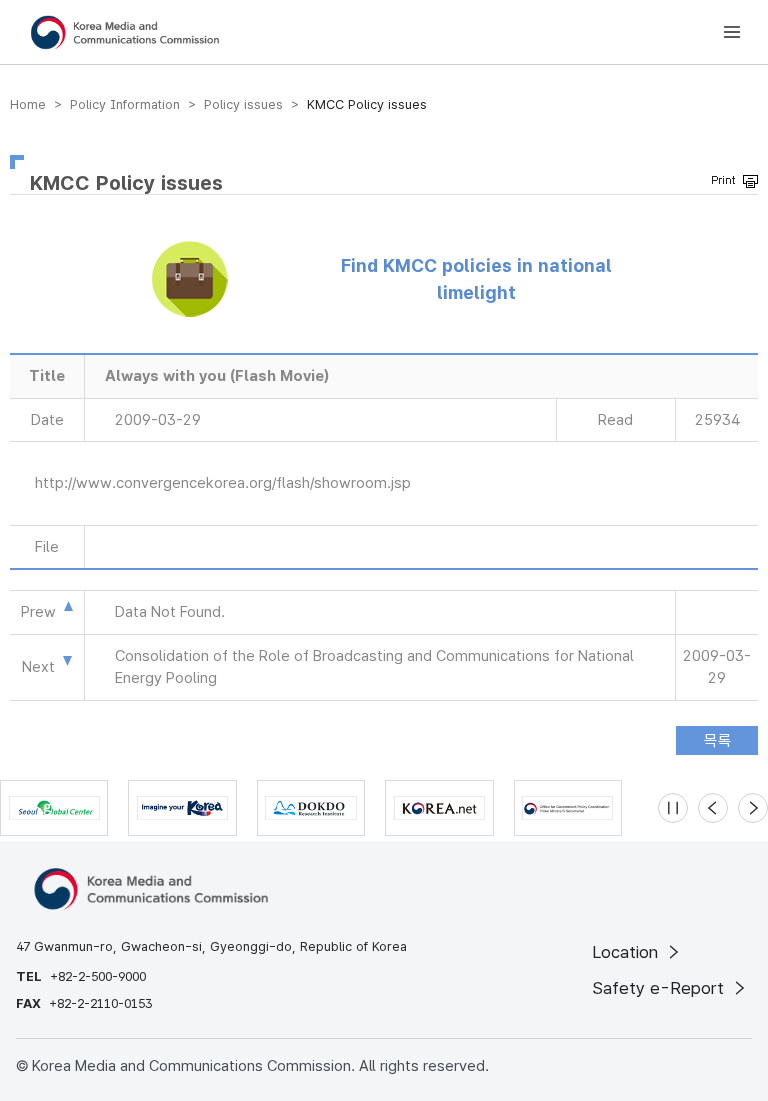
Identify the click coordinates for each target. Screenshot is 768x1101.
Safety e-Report (660, 988)
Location (627, 952)
